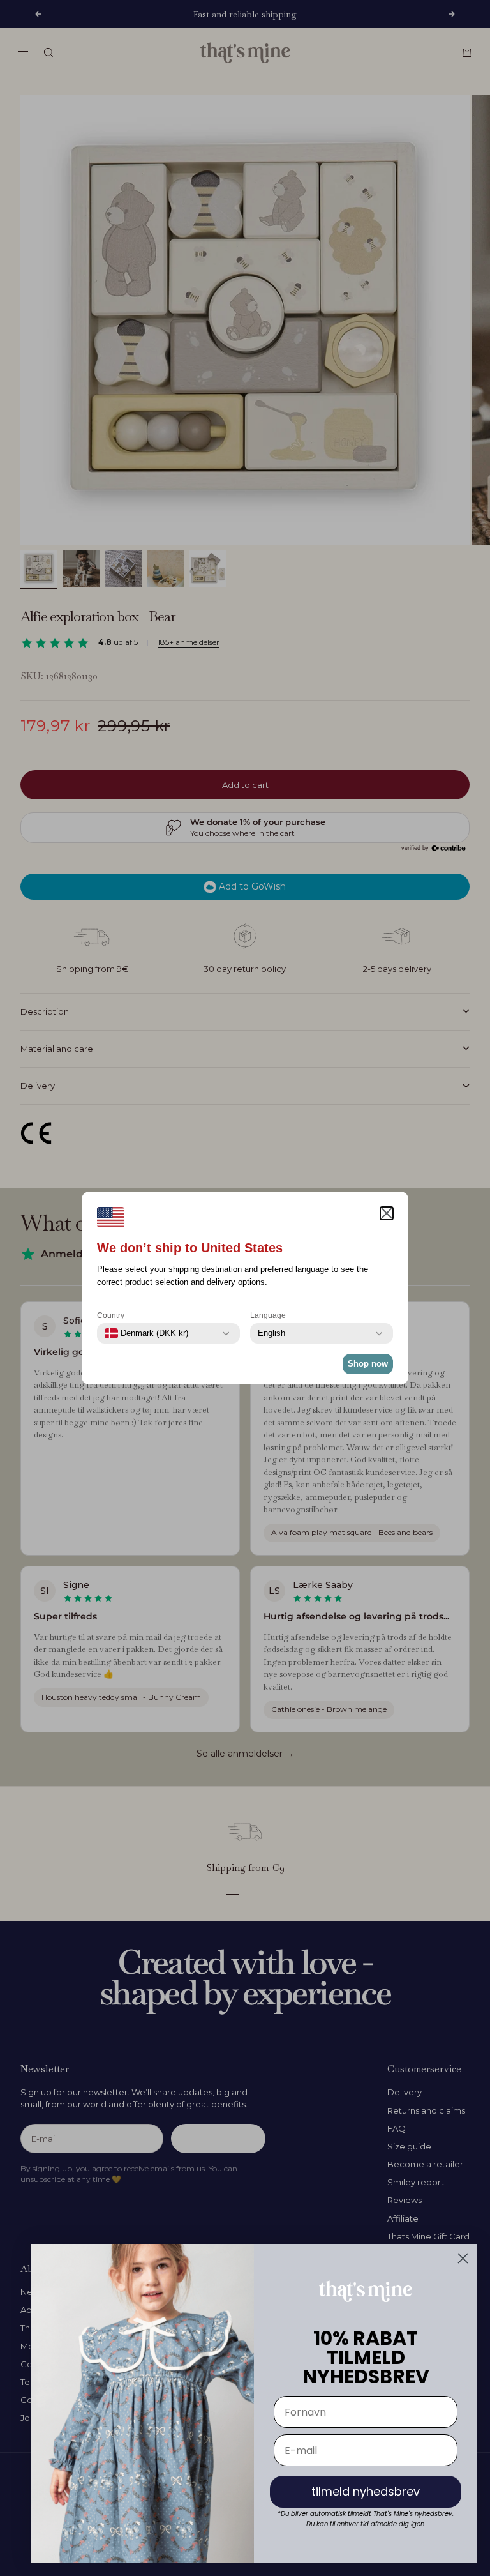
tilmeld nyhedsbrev (366, 2491)
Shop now (368, 1364)
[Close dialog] (463, 2258)
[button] (387, 1213)
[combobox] (146, 1333)
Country (111, 1315)
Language (268, 1315)
